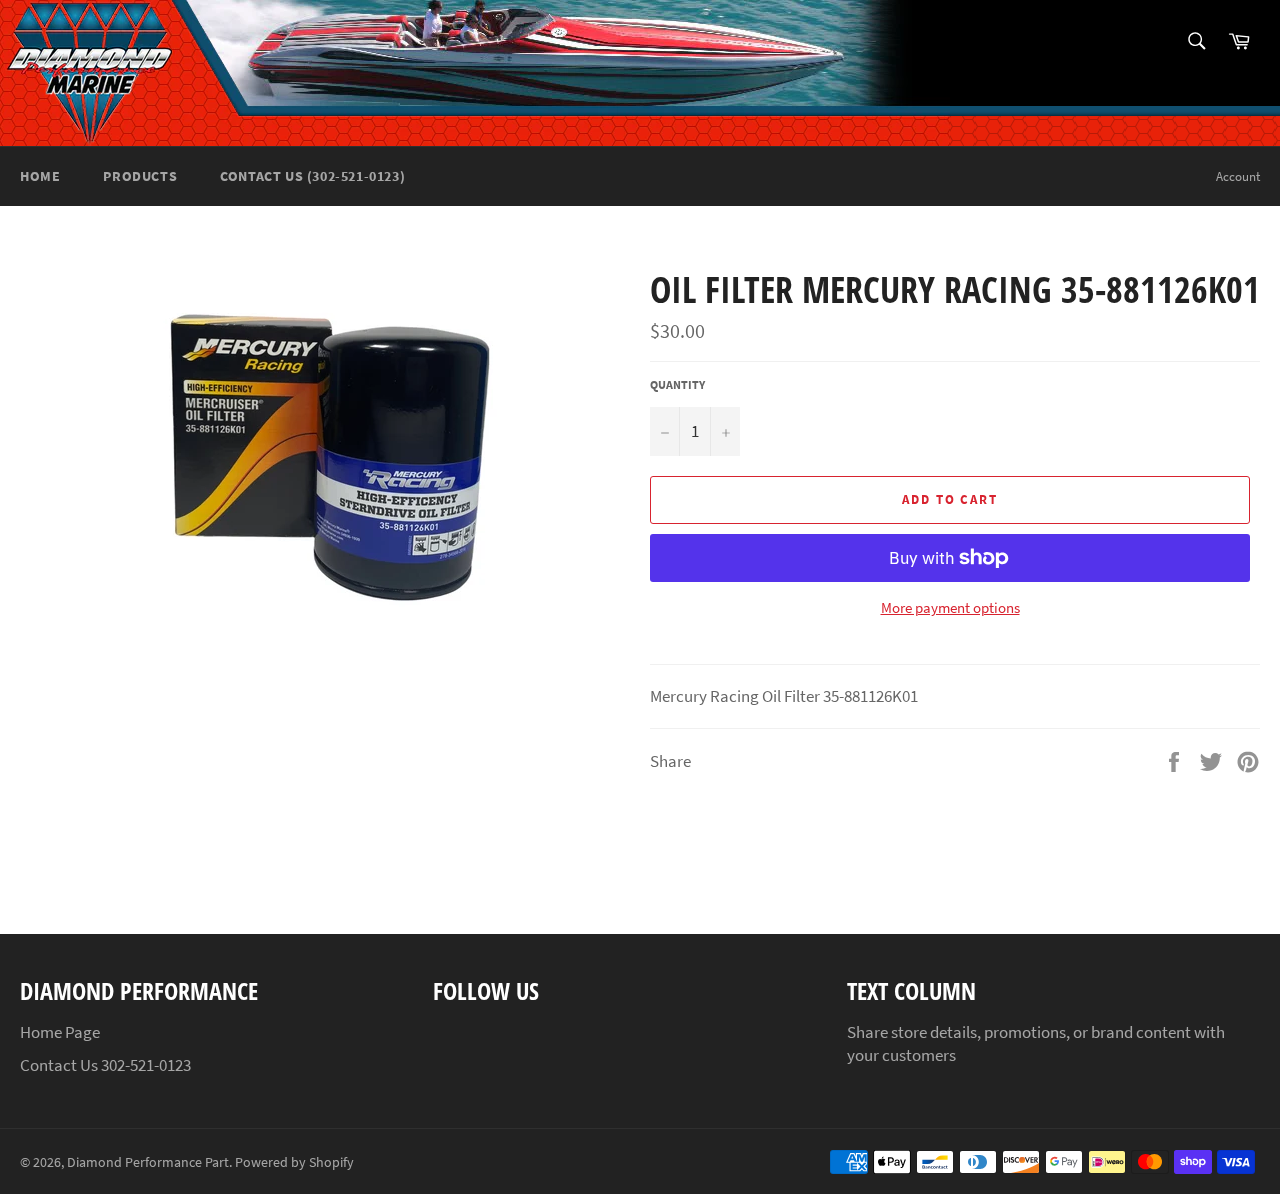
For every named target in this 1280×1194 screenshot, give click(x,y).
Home (40, 176)
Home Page (60, 1032)
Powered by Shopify (294, 1162)
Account (1238, 176)
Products (140, 176)
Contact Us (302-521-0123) (312, 176)
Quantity (677, 384)
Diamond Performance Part (148, 1162)
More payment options (950, 607)
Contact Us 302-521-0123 (105, 1065)
